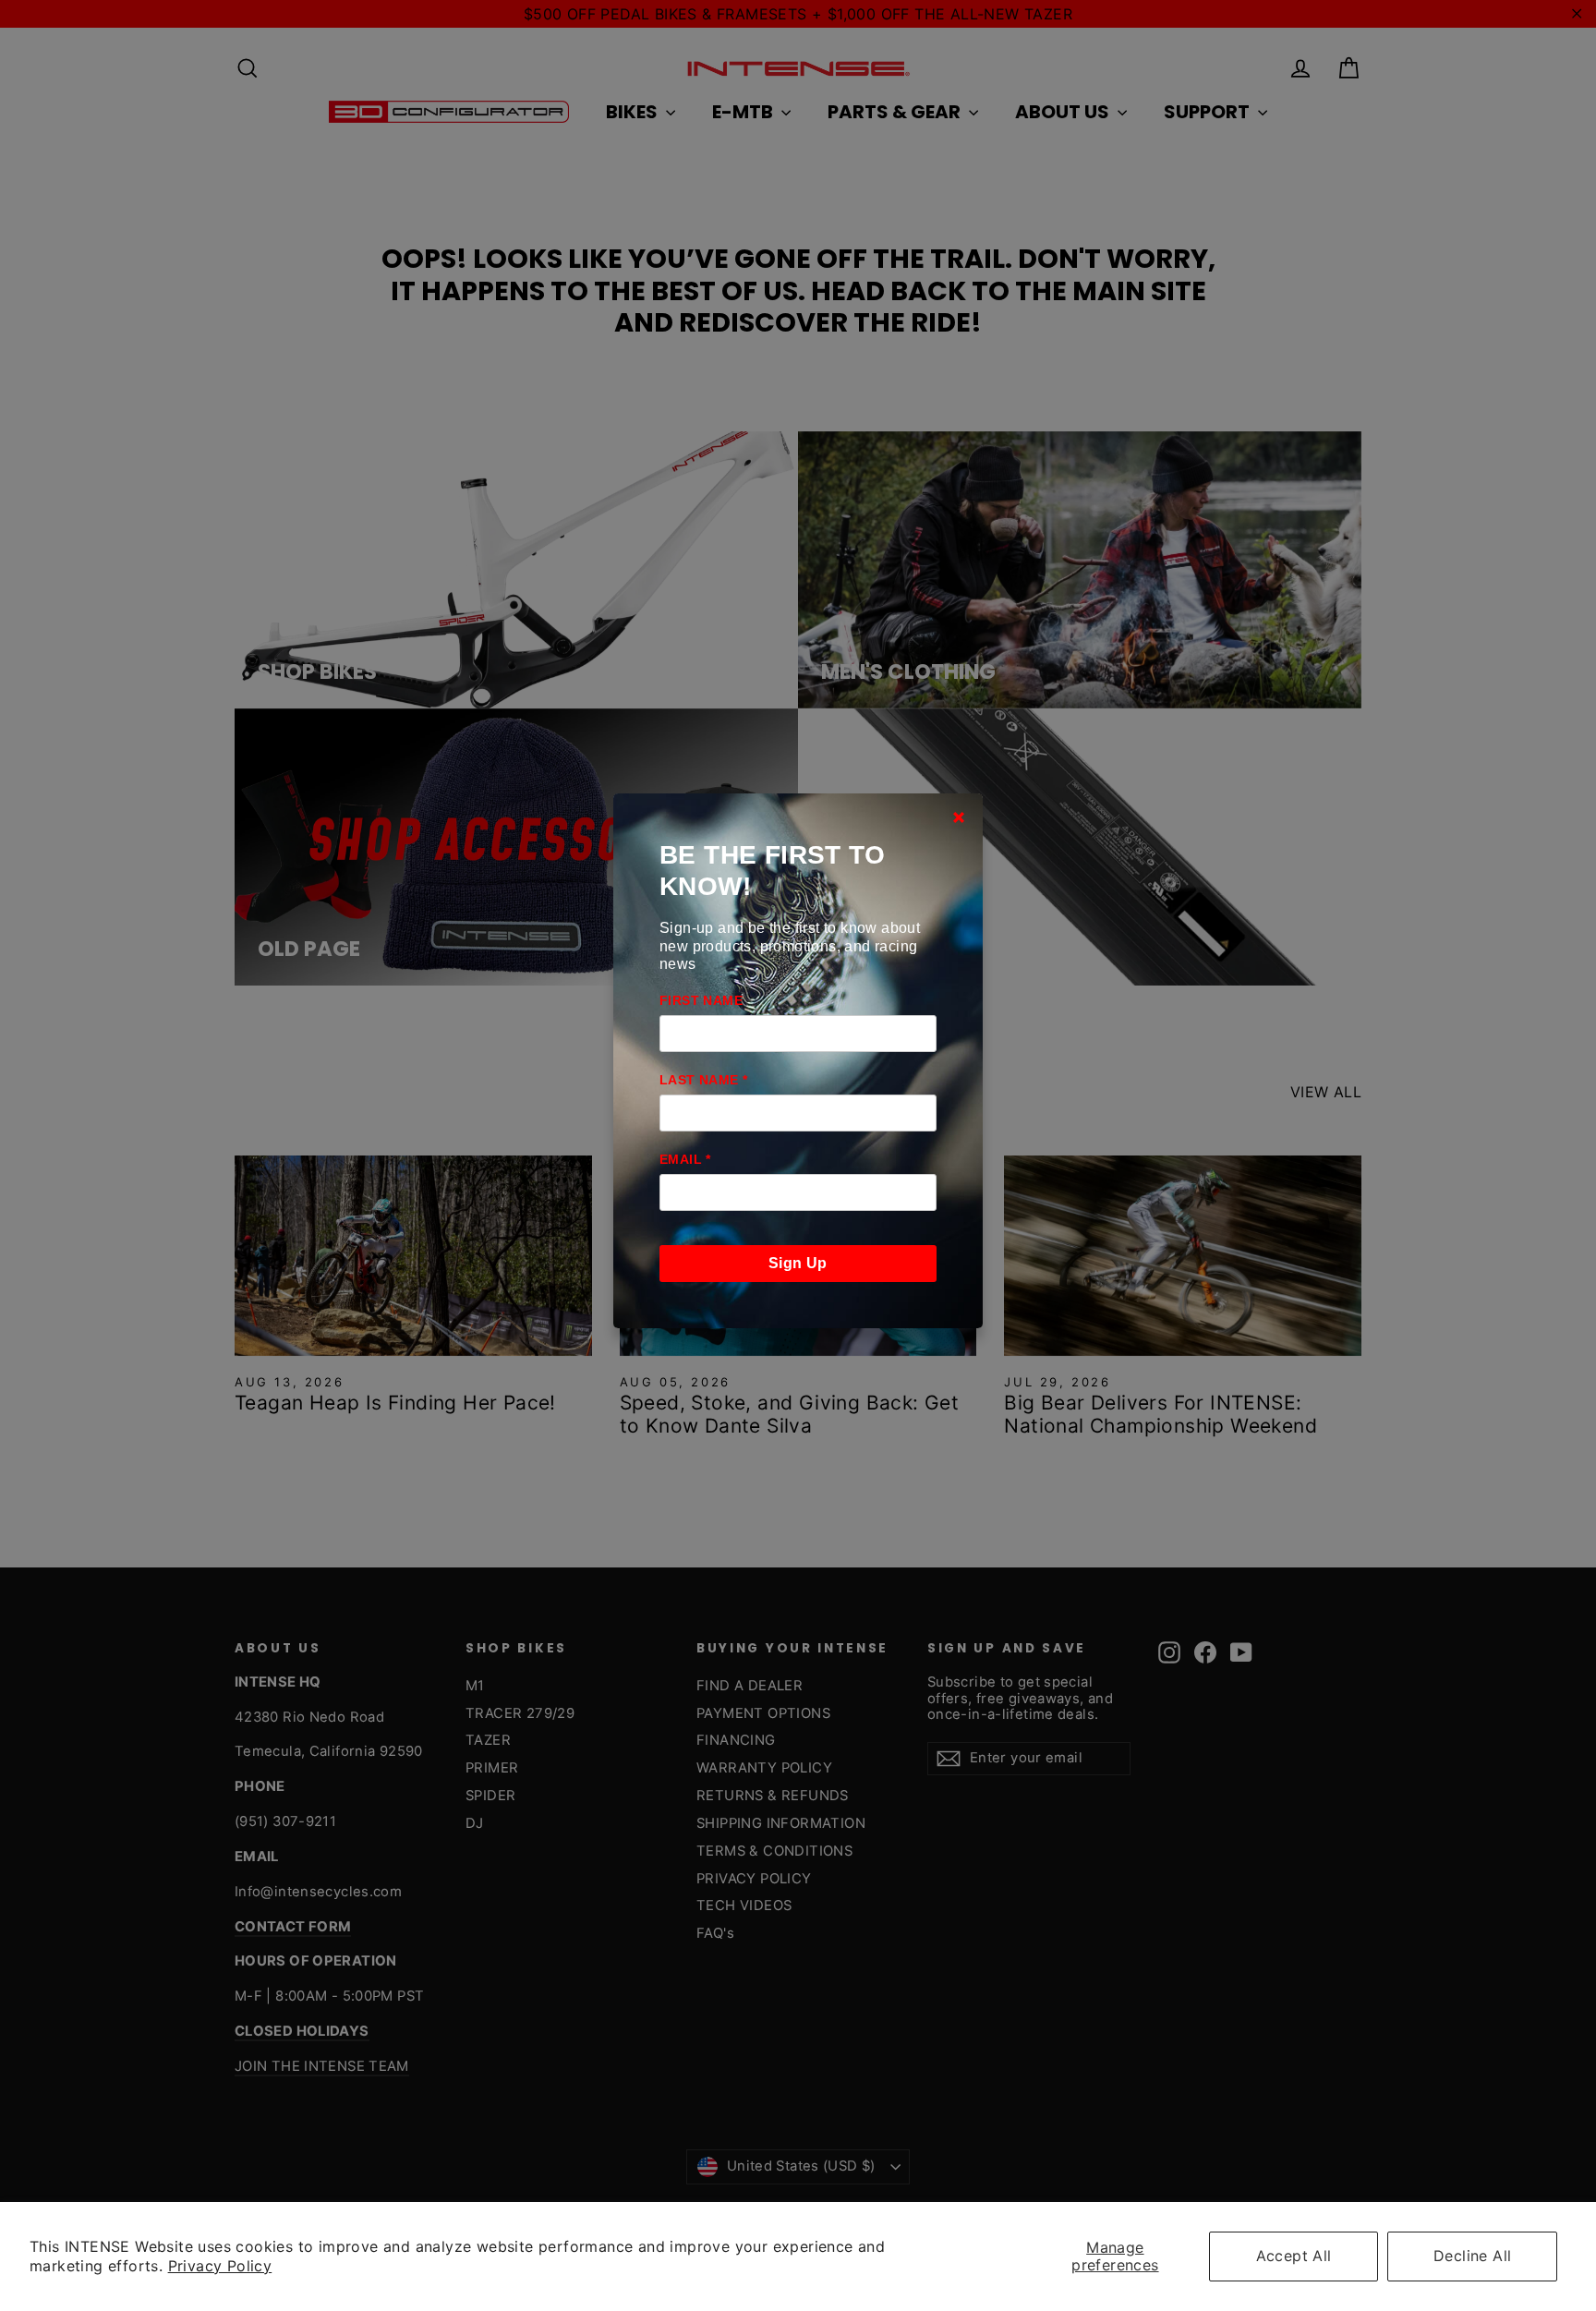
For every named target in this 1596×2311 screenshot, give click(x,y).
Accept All (1294, 2256)
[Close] (959, 817)
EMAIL (685, 1159)
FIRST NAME (701, 1000)
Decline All (1472, 2256)
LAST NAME (703, 1080)
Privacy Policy (220, 2266)
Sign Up (798, 1263)
